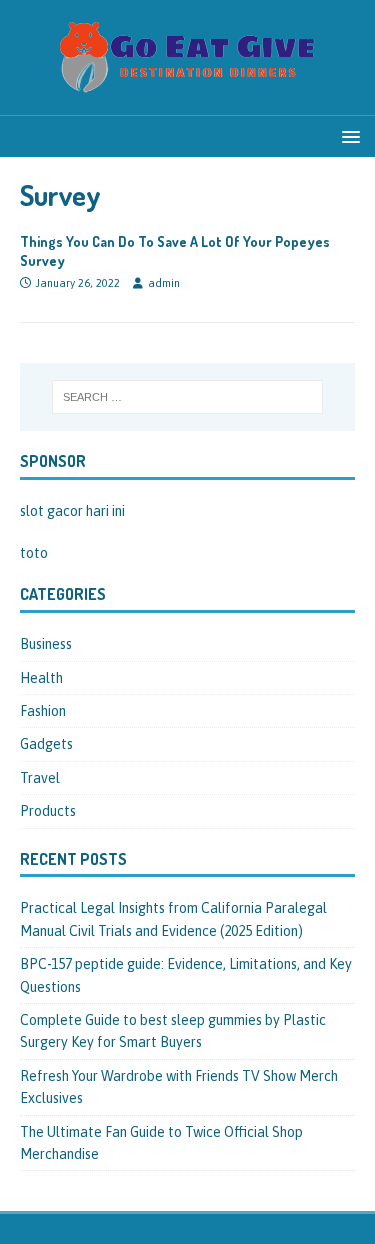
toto (34, 553)
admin (164, 283)
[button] (347, 135)
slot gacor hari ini (72, 511)
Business (46, 644)
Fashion (43, 711)
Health (41, 678)
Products (48, 811)
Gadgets (46, 744)
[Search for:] (188, 397)
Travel (40, 778)
